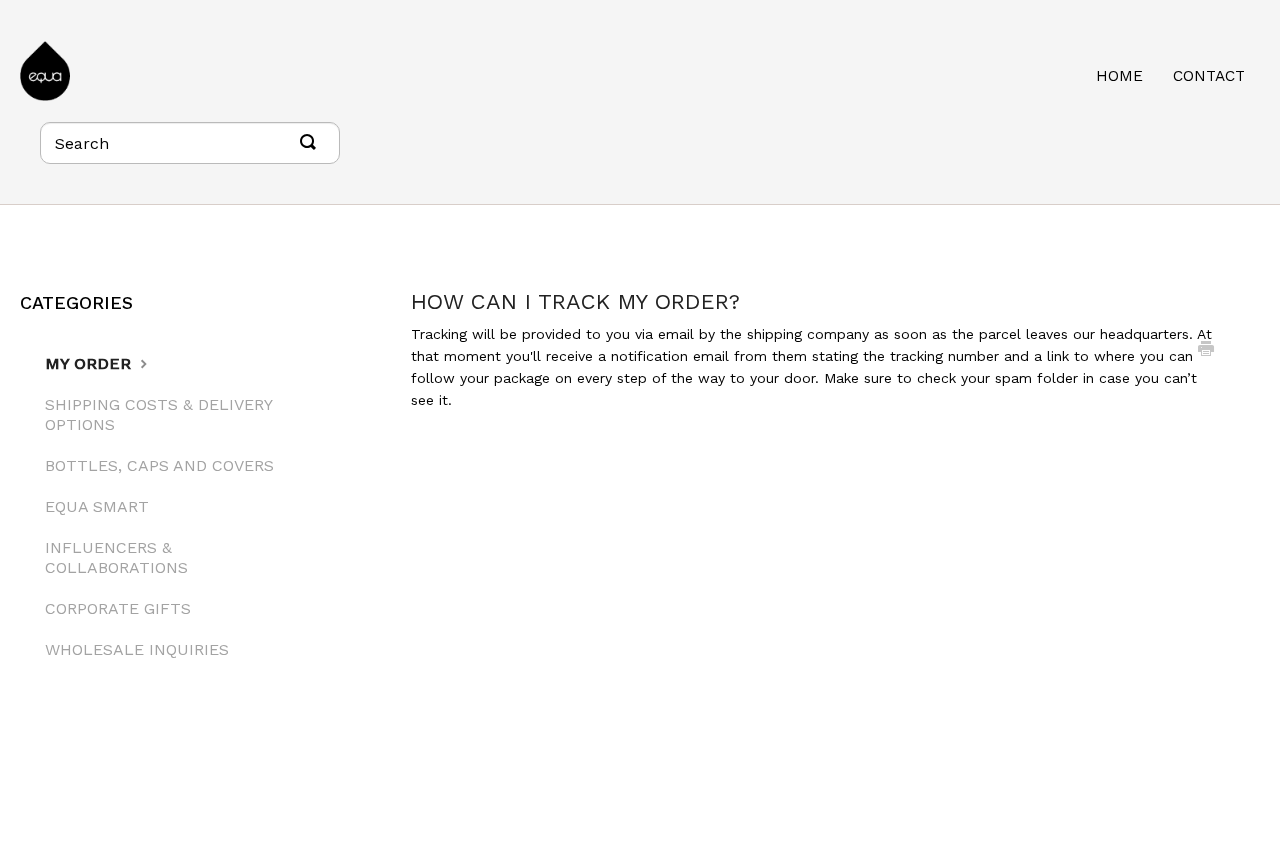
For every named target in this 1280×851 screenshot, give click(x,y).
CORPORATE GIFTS (118, 608)
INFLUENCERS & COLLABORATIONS (116, 557)
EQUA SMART (97, 506)
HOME (1119, 76)
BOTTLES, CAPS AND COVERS (159, 465)
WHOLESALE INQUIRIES (137, 649)
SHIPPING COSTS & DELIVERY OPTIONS (158, 414)
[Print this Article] (1206, 351)
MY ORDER (90, 363)
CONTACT (1209, 76)
